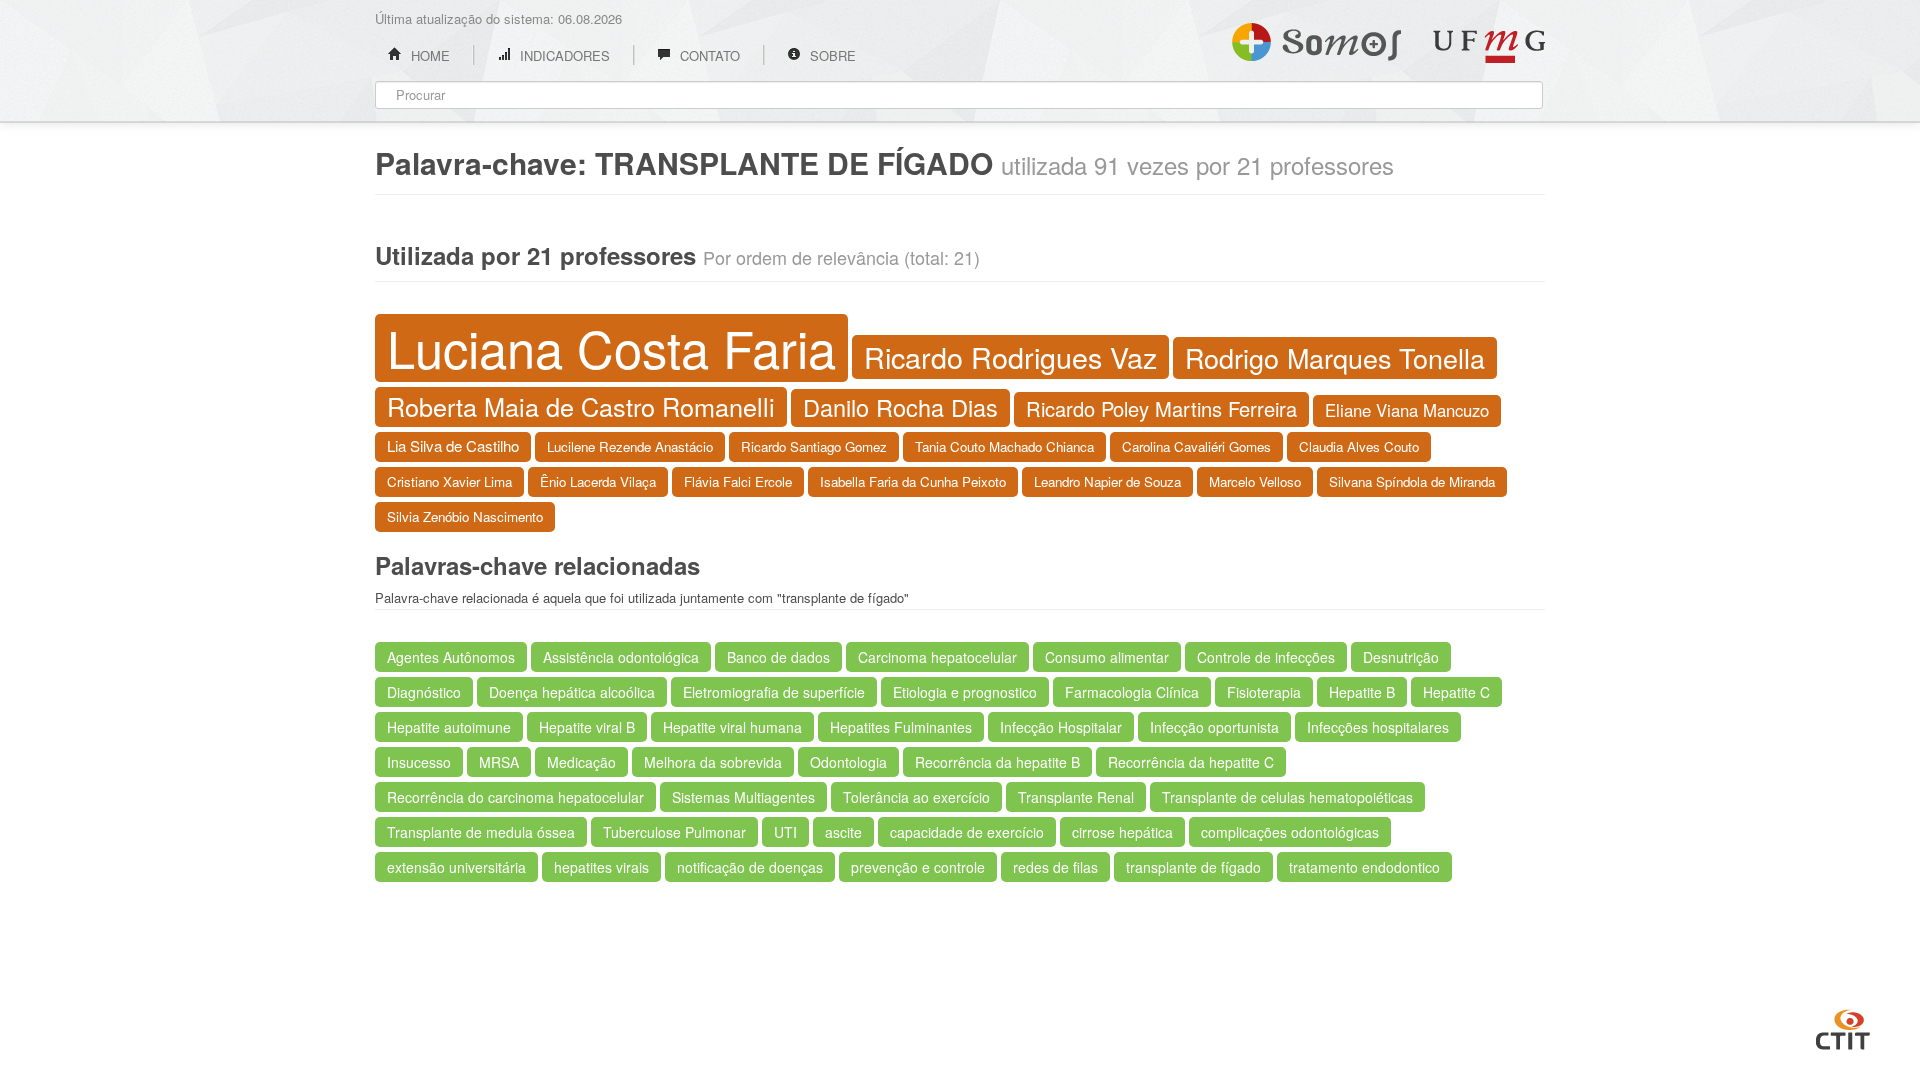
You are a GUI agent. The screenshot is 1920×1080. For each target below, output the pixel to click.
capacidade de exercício (967, 832)
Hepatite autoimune (449, 727)
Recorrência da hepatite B (997, 762)
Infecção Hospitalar (1061, 727)
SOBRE (831, 55)
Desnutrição (1401, 657)
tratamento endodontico (1364, 867)
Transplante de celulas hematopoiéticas (1287, 797)
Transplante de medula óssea (481, 832)
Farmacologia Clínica (1132, 692)
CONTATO (708, 55)
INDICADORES (563, 55)
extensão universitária (456, 867)
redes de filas (1055, 867)
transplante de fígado (1193, 867)
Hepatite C (1456, 692)
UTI (785, 832)
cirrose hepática (1122, 832)
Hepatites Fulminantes (901, 727)
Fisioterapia (1264, 692)
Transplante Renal (1076, 797)
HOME (428, 55)
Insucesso (419, 762)
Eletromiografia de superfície (774, 692)
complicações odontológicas (1290, 832)
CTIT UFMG (1843, 1027)
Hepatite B (1362, 692)
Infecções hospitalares (1378, 727)
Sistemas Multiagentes (743, 797)
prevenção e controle (918, 867)
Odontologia (848, 762)
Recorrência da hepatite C (1191, 762)
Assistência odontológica (621, 657)
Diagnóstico (424, 692)
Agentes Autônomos (451, 657)
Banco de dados (778, 657)
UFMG (1489, 46)
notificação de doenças (750, 867)
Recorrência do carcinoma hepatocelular (515, 797)
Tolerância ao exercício (916, 797)
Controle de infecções (1266, 657)
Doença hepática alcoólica (572, 692)
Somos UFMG (1316, 38)
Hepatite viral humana (732, 727)
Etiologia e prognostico (965, 692)
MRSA (499, 762)
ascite (843, 832)
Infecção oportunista (1214, 727)
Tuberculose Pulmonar (674, 832)
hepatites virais (601, 867)
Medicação (581, 762)
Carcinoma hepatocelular (937, 657)
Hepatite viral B (587, 727)
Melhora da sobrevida (713, 762)
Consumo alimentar (1107, 657)
